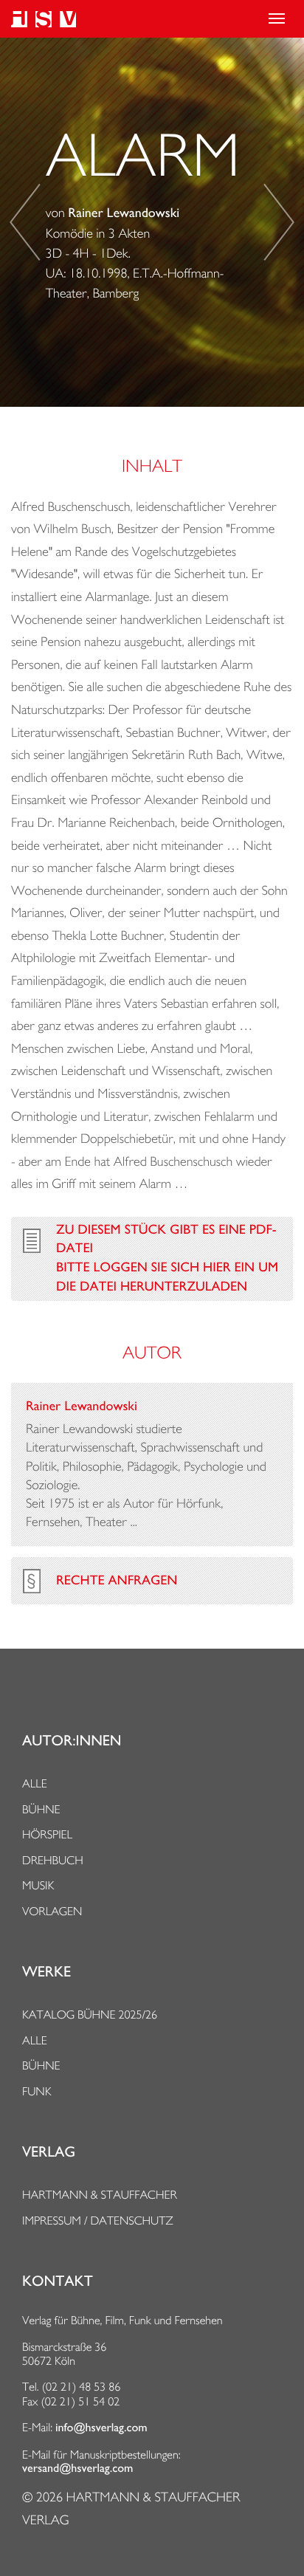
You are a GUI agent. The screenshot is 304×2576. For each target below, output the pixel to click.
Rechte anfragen (117, 1581)
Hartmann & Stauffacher (100, 2195)
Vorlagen (52, 1911)
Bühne (41, 1809)
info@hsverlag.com (101, 2428)
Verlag (49, 2152)
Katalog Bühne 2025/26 (90, 2015)
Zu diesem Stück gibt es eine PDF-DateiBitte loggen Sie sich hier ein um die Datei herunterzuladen (167, 1258)
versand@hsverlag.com (77, 2468)
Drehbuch (53, 1860)
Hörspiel (47, 1834)
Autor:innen (72, 1741)
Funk (37, 2091)
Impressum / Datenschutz (98, 2220)
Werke (46, 1972)
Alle (35, 1783)
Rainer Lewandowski (124, 213)
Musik (38, 1885)
